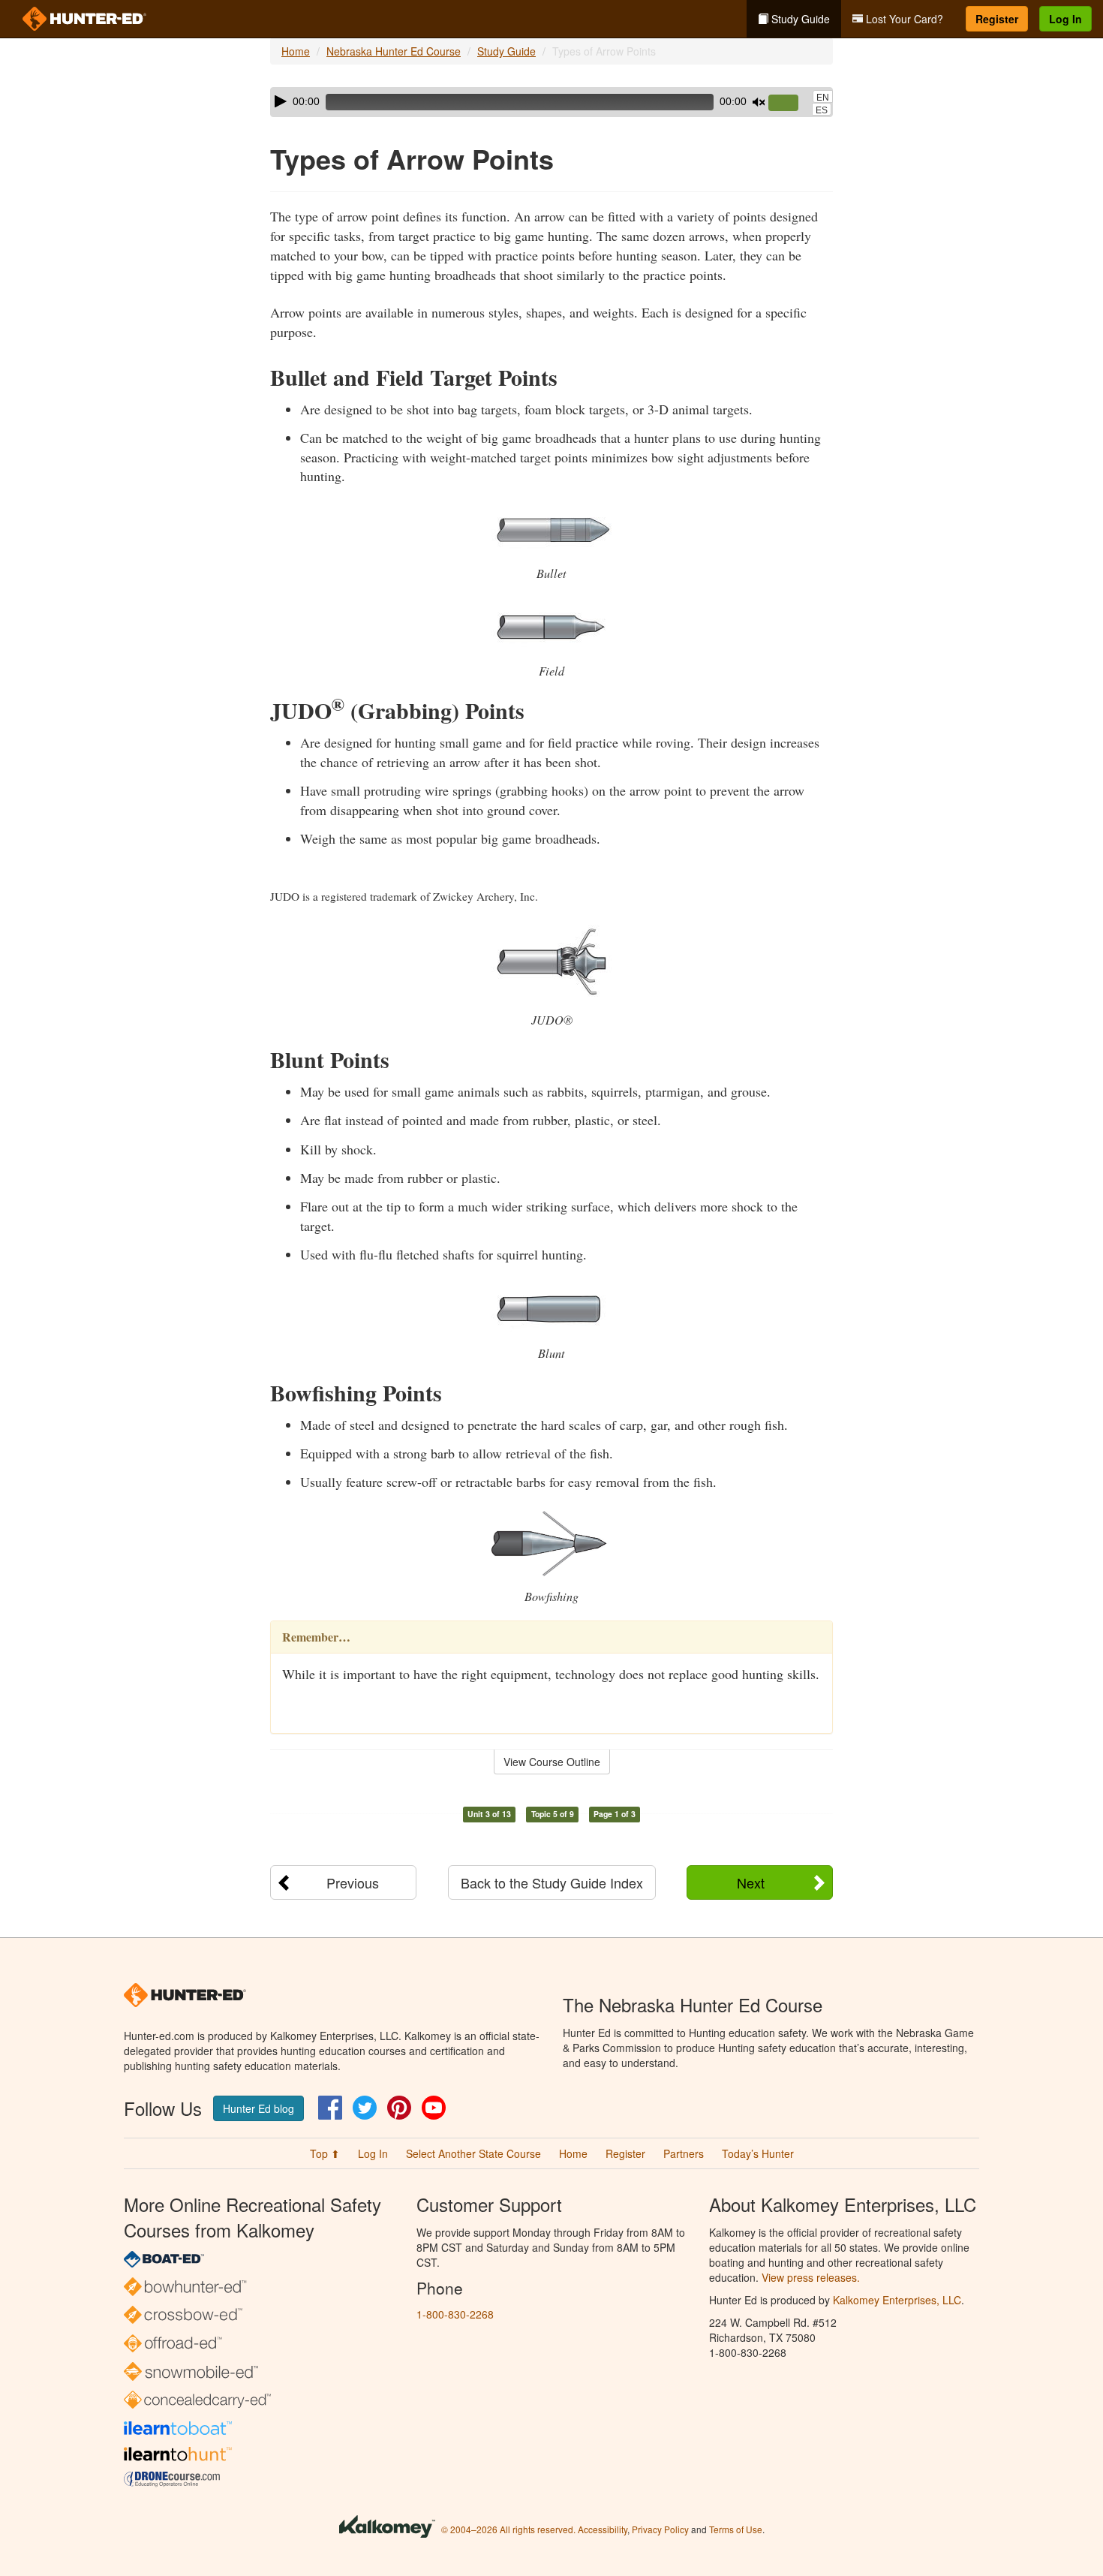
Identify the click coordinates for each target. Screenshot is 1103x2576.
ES (822, 110)
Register (997, 19)
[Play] (281, 101)
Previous (353, 1882)
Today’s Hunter (758, 2153)
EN (823, 98)
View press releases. (811, 2277)
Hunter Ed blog (258, 2108)
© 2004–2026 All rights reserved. (508, 2529)
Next (751, 1882)
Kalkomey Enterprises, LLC (897, 2300)
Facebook (330, 2108)
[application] (551, 102)
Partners (684, 2153)
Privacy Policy (660, 2529)
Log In (1065, 19)
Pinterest (399, 2108)
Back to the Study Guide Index (552, 1882)
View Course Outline (552, 1762)
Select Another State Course (473, 2153)
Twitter (365, 2108)
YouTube (434, 2108)
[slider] (789, 104)
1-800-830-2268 (455, 2314)
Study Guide (799, 19)
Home (296, 51)
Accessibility (603, 2529)
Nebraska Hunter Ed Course (394, 51)
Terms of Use (736, 2529)
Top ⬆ (325, 2153)
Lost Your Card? (903, 19)
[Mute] (759, 102)
